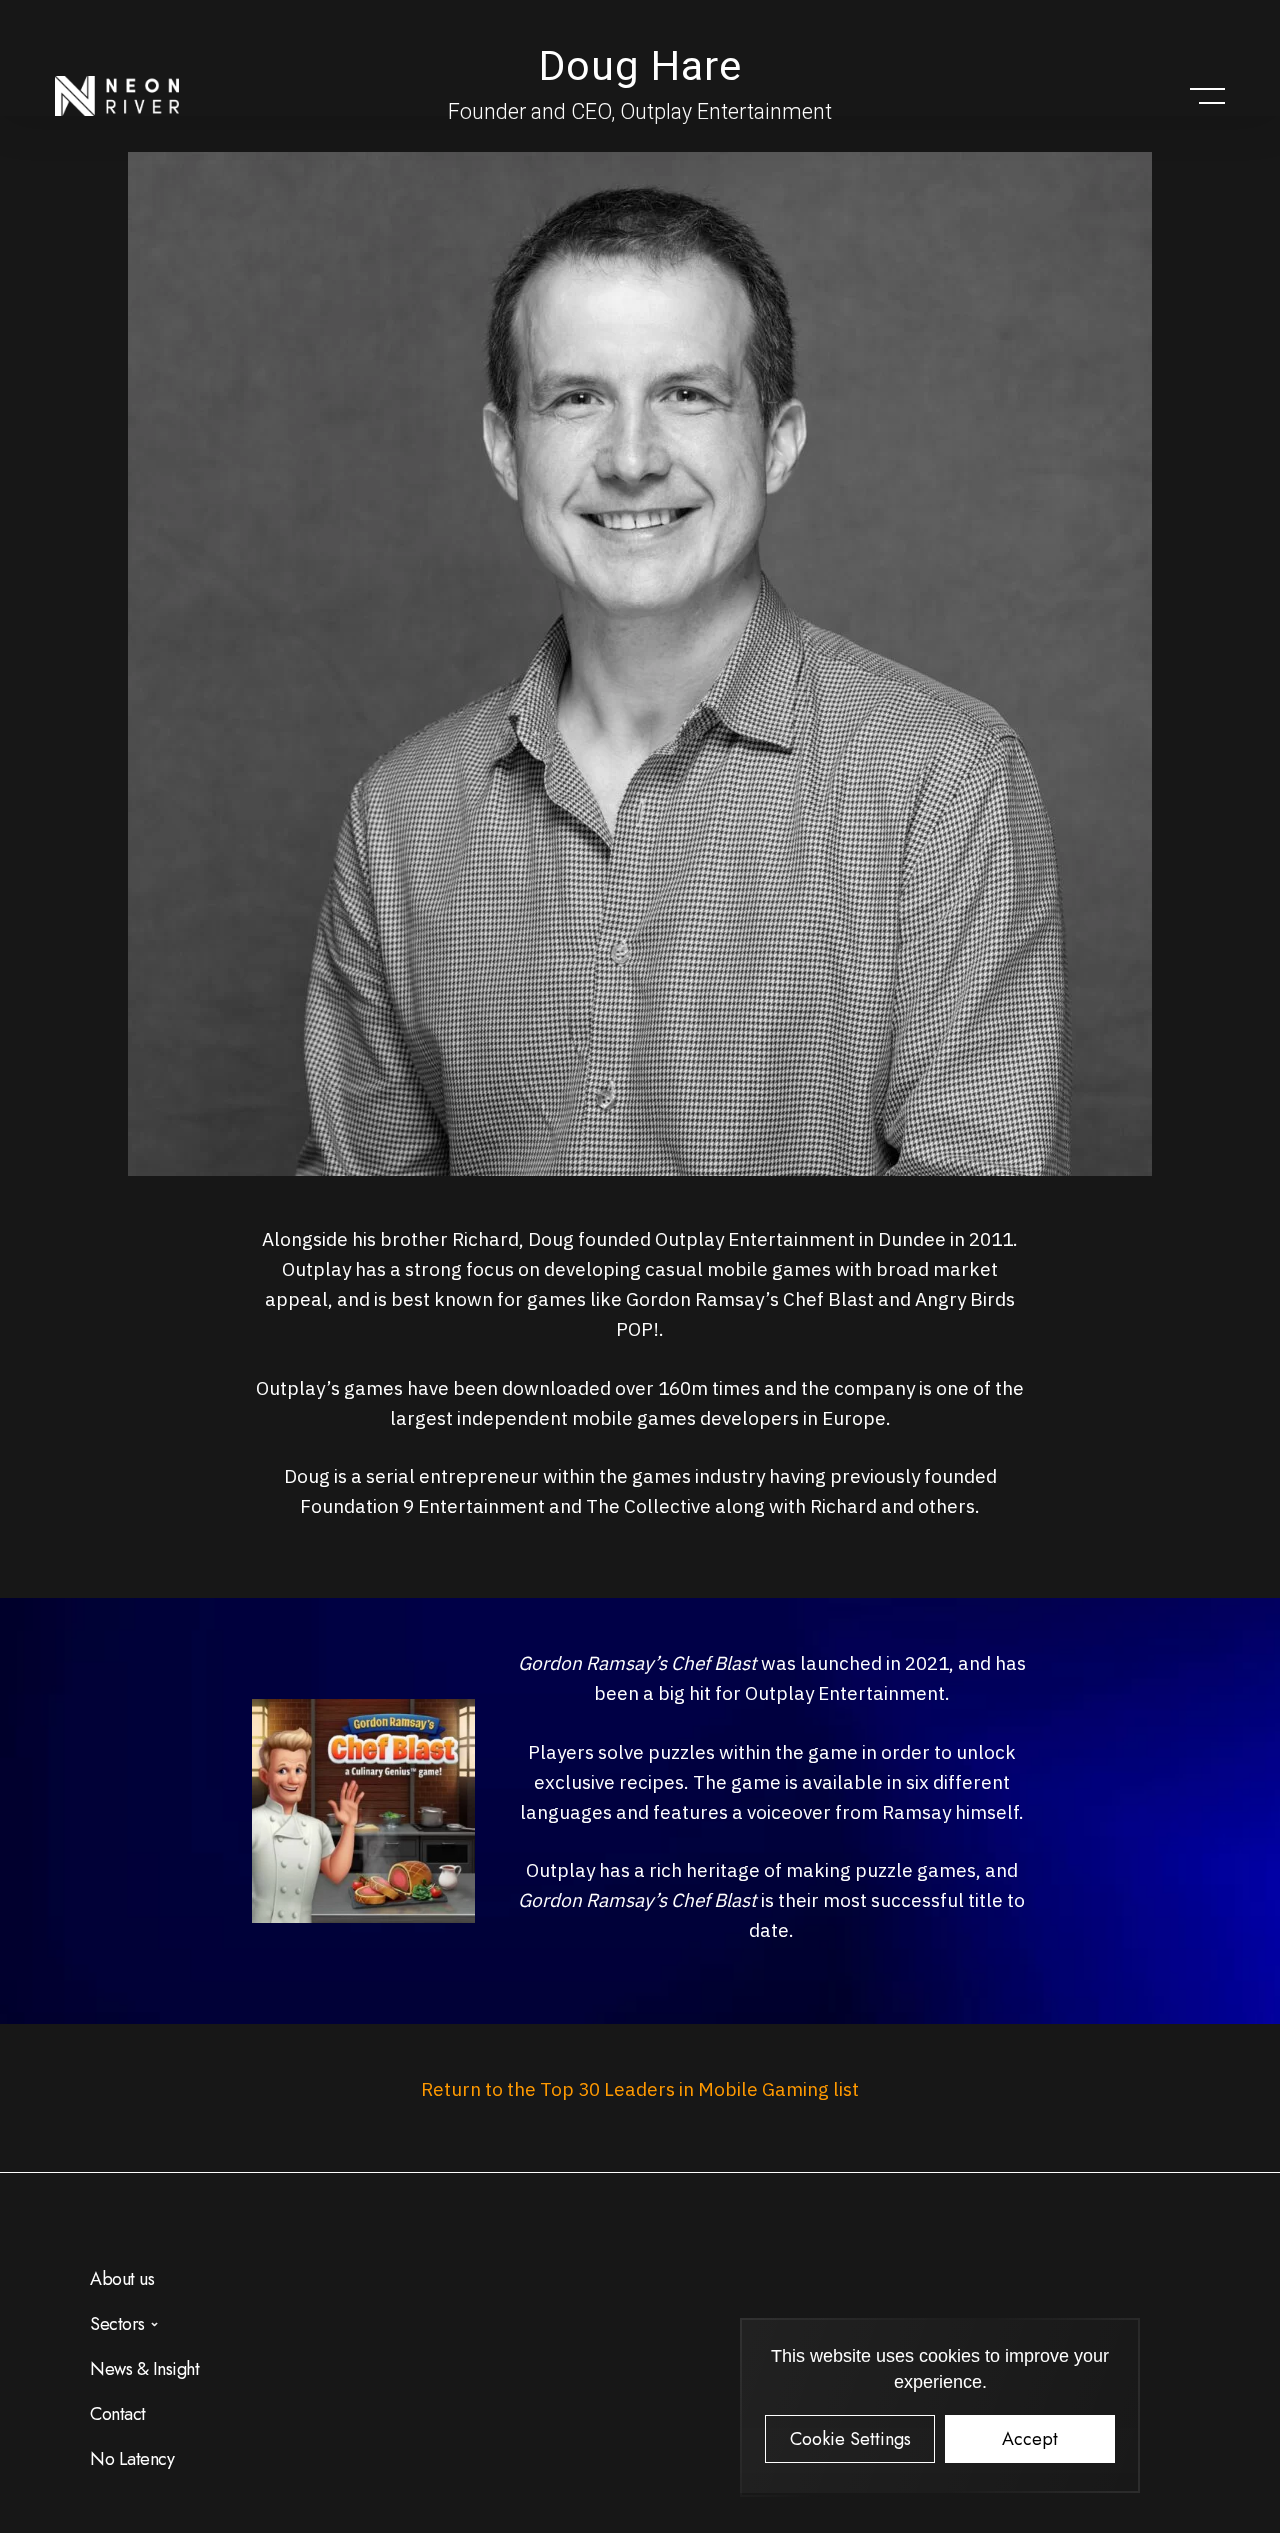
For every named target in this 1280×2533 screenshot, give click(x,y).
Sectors (117, 2324)
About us (122, 2279)
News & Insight (144, 2369)
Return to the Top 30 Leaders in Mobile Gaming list (640, 2089)
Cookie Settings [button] (850, 2439)
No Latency (132, 2459)
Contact (118, 2414)
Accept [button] (1030, 2439)
